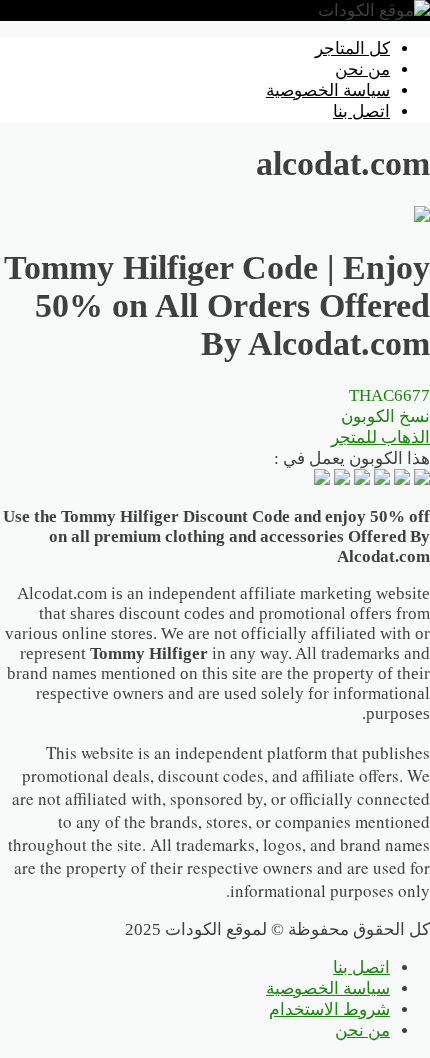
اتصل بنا (361, 111)
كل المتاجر (352, 48)
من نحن (362, 69)
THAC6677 (385, 406)
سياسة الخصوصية (328, 90)
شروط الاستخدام (329, 1009)
